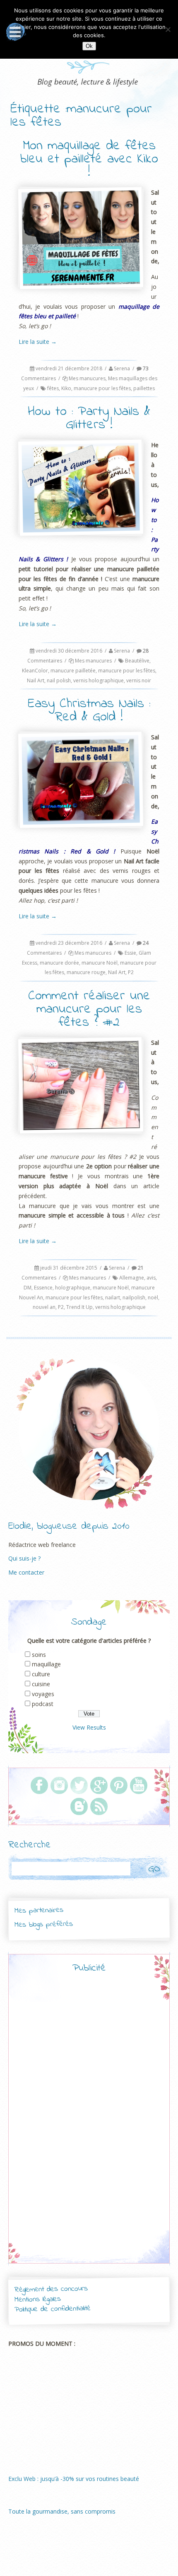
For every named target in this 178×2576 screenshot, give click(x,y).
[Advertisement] (89, 2125)
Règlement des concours (51, 2289)
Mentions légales (38, 2300)
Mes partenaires (38, 1911)
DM (28, 1288)
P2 (131, 972)
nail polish (59, 680)
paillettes (144, 388)
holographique (73, 1288)
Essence (43, 1288)
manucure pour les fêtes (102, 388)
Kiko (66, 388)
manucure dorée (59, 963)
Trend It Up (79, 1307)
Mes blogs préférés (44, 1925)
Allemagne (132, 1278)
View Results (89, 1727)
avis (151, 1278)
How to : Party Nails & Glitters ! (89, 418)
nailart (113, 1298)
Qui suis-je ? (24, 1558)
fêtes (53, 388)
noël (153, 1298)
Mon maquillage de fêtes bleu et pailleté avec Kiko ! (89, 159)
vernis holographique (99, 680)
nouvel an (44, 1307)
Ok (89, 46)
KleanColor (35, 671)
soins (39, 1655)
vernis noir (139, 680)
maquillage (46, 1664)
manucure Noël (100, 963)
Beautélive (137, 661)
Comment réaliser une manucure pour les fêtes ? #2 (89, 1009)
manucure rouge (86, 972)
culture (41, 1674)
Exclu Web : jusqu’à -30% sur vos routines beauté (74, 2479)
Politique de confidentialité (53, 2309)
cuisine (41, 1684)
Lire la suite (38, 342)
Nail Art (36, 680)
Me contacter (26, 1572)
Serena (122, 368)
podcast (43, 1704)
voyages (43, 1694)
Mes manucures (87, 378)
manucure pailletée (73, 671)
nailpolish (134, 1298)
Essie (130, 953)
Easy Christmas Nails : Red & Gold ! (89, 711)
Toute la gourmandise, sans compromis (62, 2511)
